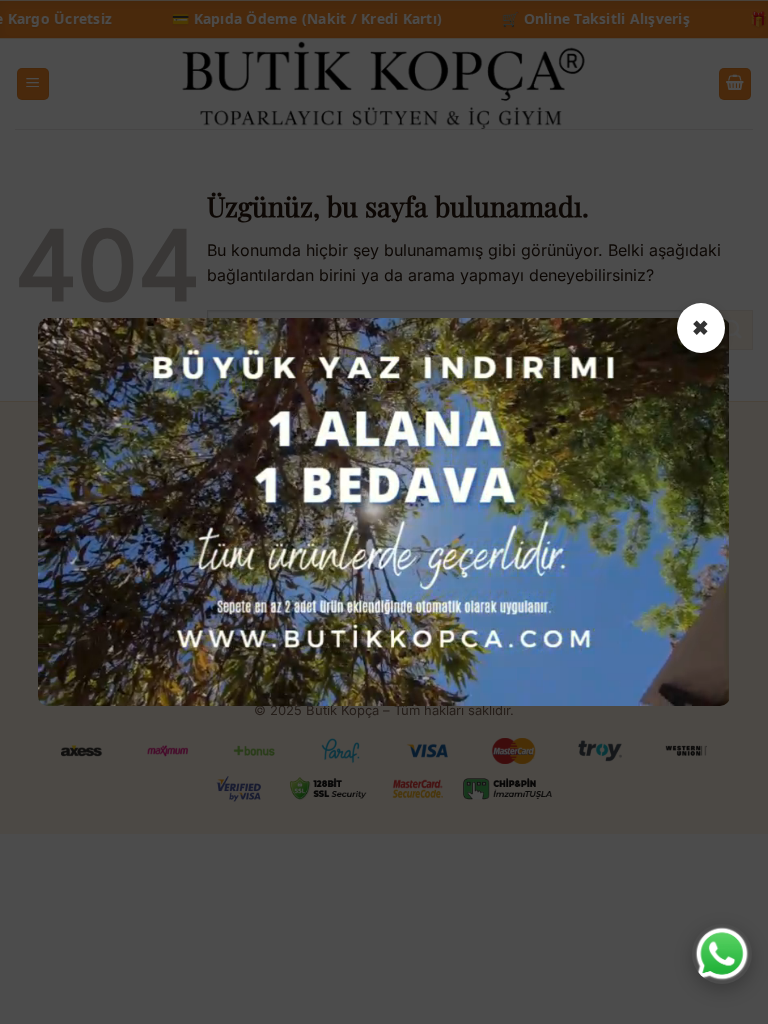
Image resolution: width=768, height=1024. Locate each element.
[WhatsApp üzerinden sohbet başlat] (722, 954)
